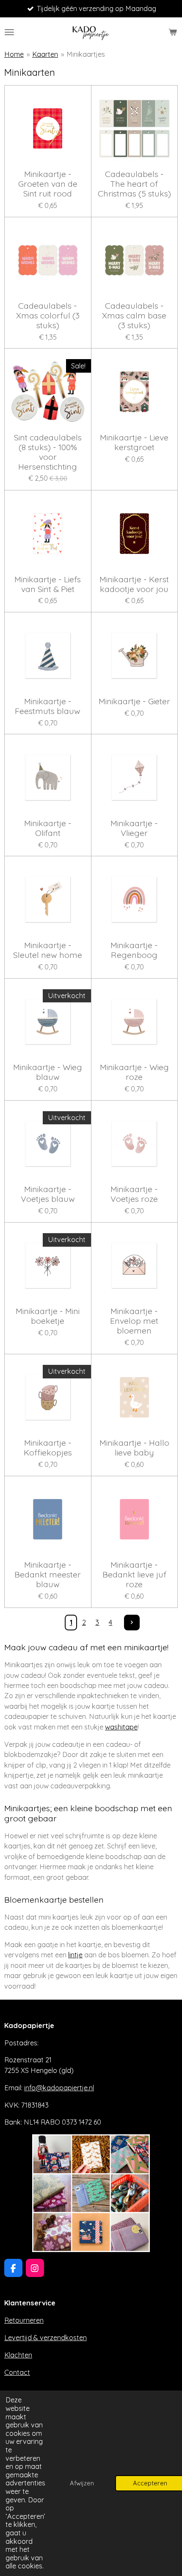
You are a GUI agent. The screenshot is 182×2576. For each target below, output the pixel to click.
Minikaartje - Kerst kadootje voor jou (134, 584)
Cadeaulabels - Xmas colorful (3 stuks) (48, 316)
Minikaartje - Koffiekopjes (48, 1448)
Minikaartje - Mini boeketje (48, 1316)
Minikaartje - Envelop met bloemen (134, 1321)
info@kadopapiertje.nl (59, 2088)
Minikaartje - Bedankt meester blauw (48, 1575)
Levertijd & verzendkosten (45, 2338)
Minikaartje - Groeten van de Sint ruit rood (48, 184)
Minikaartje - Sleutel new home (48, 950)
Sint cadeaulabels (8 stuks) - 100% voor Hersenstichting (48, 452)
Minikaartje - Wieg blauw (48, 1072)
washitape (121, 1727)
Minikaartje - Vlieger (134, 828)
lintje (75, 1955)
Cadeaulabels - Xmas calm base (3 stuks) (134, 316)
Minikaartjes (86, 54)
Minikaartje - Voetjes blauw (48, 1194)
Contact (17, 2372)
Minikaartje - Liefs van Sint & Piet (48, 584)
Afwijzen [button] (82, 2483)
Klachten (18, 2355)
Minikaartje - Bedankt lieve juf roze (134, 1575)
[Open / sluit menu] (9, 32)
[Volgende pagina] (132, 1623)
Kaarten (45, 54)
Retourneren (24, 2320)
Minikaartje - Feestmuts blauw (48, 706)
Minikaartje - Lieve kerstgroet (134, 443)
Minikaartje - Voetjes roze (134, 1194)
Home (14, 54)
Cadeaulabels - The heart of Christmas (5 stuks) (134, 184)
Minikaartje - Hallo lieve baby (134, 1448)
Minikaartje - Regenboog (134, 950)
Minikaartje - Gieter (134, 701)
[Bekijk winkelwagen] (173, 32)
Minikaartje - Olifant (48, 828)
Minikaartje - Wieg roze (134, 1072)
